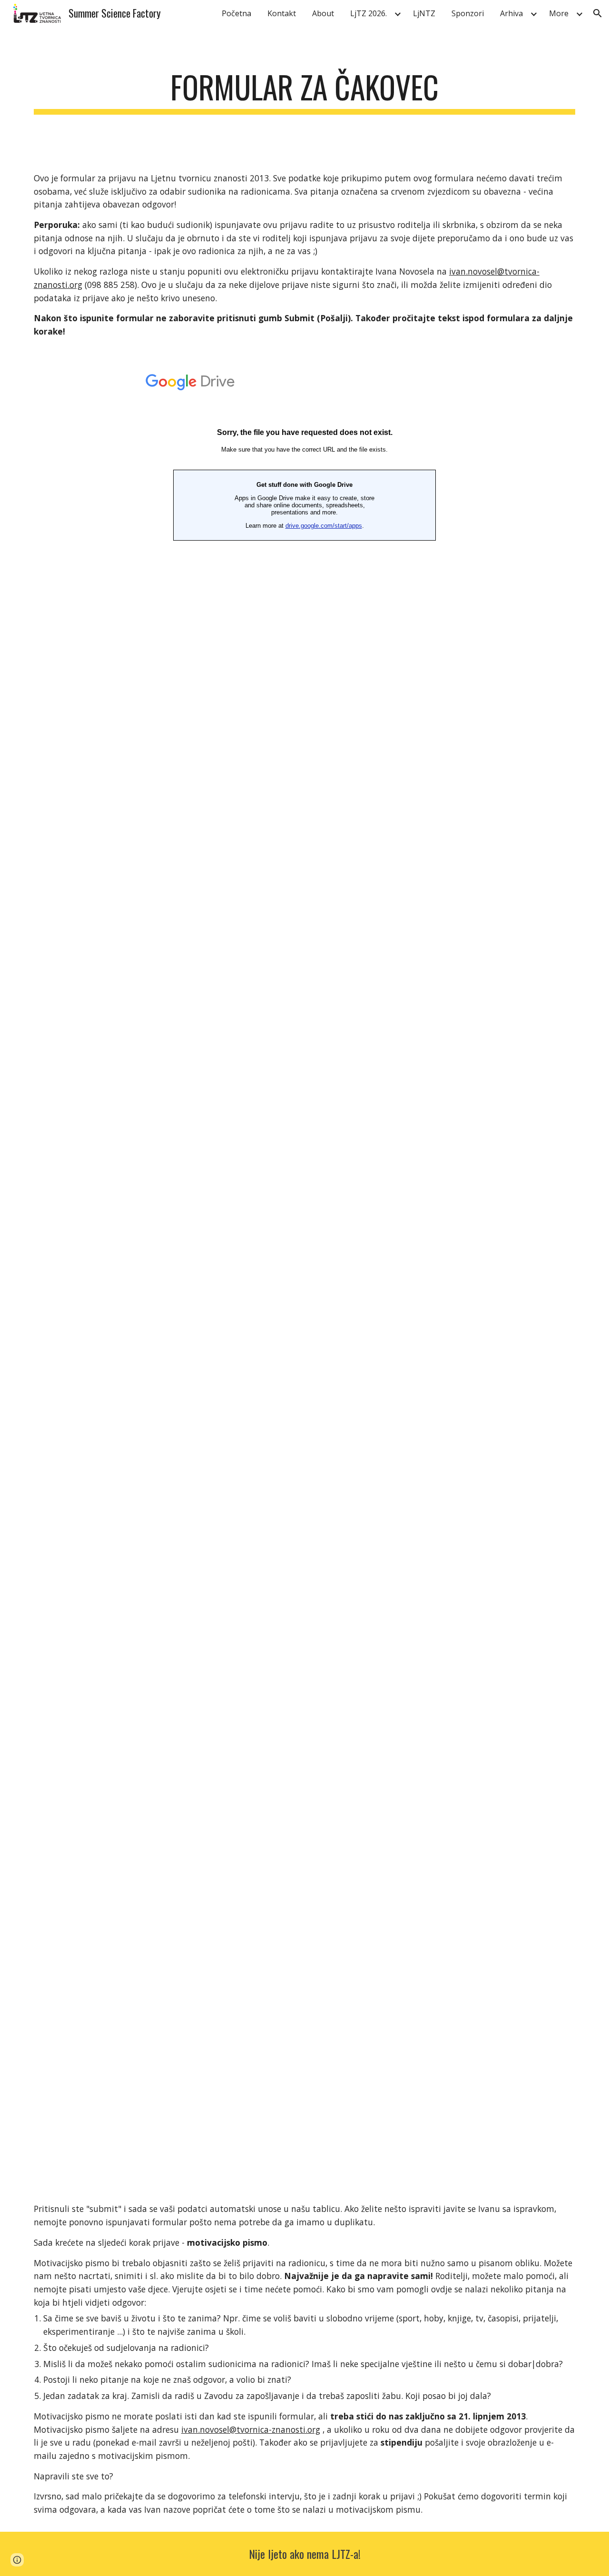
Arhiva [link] (511, 13)
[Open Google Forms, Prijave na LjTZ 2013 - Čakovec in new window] (561, 377)
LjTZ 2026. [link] (368, 13)
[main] (304, 92)
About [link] (323, 13)
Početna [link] (236, 13)
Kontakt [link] (282, 13)
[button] (598, 13)
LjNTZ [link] (424, 13)
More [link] (559, 13)
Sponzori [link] (468, 13)
